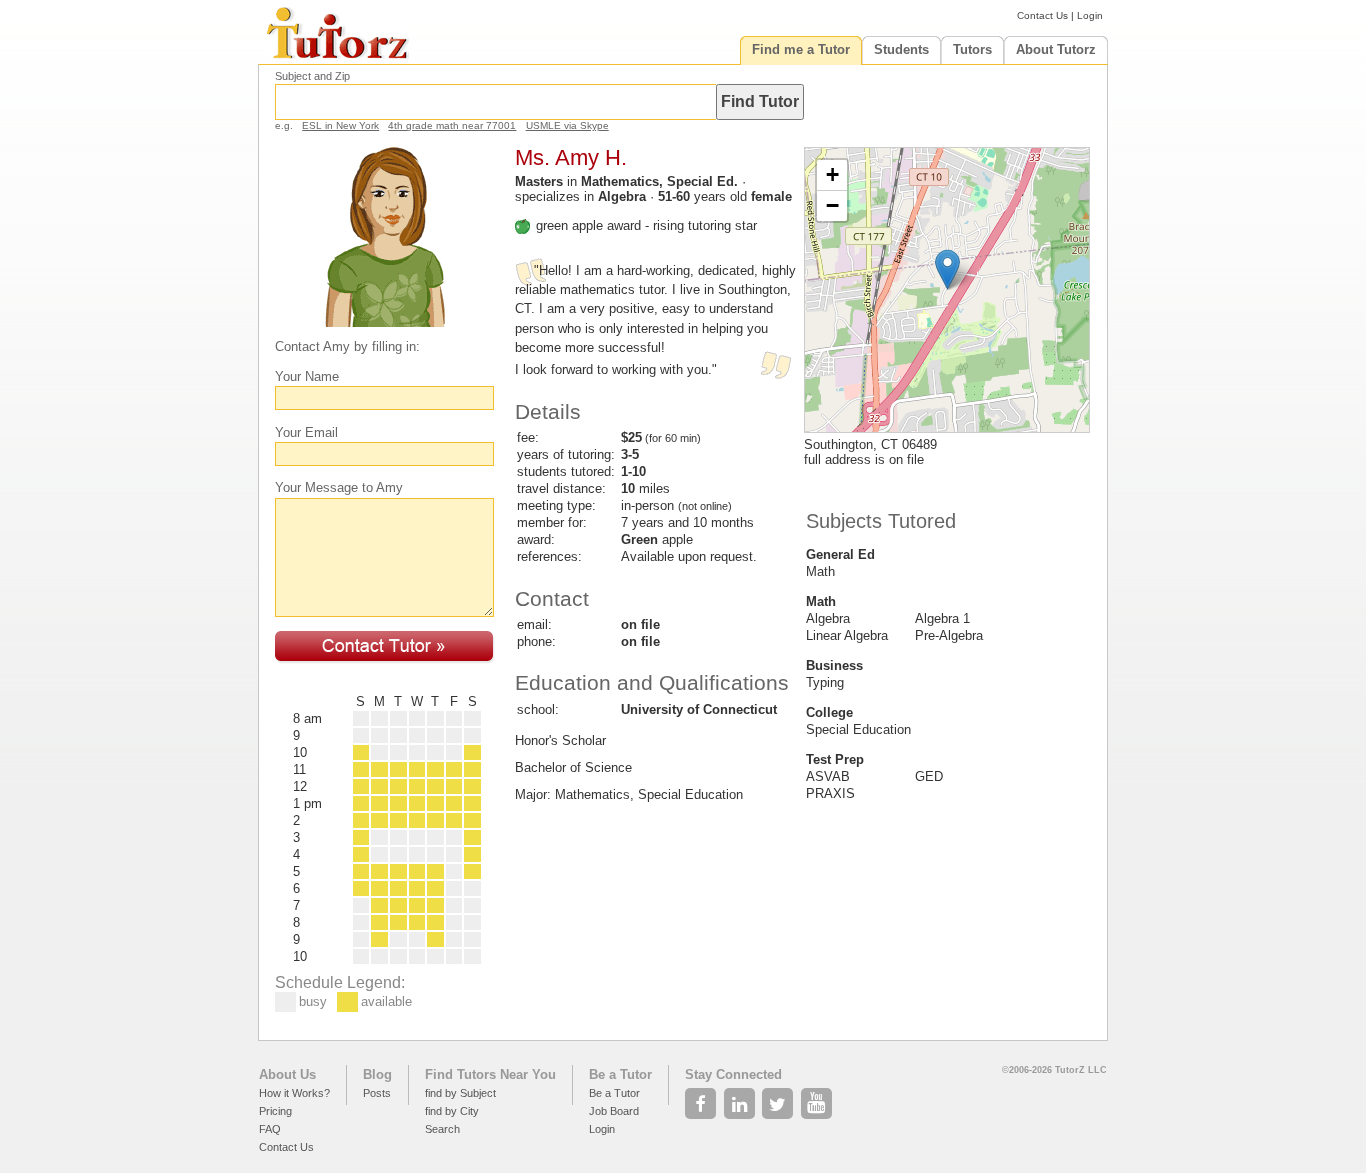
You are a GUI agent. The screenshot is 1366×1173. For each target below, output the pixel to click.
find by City (452, 1111)
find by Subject (460, 1093)
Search (442, 1129)
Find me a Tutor (801, 49)
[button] (947, 269)
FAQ (270, 1129)
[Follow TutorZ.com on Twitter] (779, 1098)
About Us (287, 1074)
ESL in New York (340, 125)
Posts (377, 1093)
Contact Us (1042, 15)
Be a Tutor (620, 1074)
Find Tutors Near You (490, 1074)
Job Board (614, 1111)
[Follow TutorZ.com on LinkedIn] (741, 1098)
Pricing (275, 1111)
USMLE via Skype (567, 125)
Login (1090, 15)
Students (901, 49)
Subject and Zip (312, 76)
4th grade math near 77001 (452, 125)
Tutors (972, 49)
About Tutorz (1056, 49)
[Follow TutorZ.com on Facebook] (702, 1098)
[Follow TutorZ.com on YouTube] (818, 1098)
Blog (377, 1074)
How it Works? (294, 1093)
